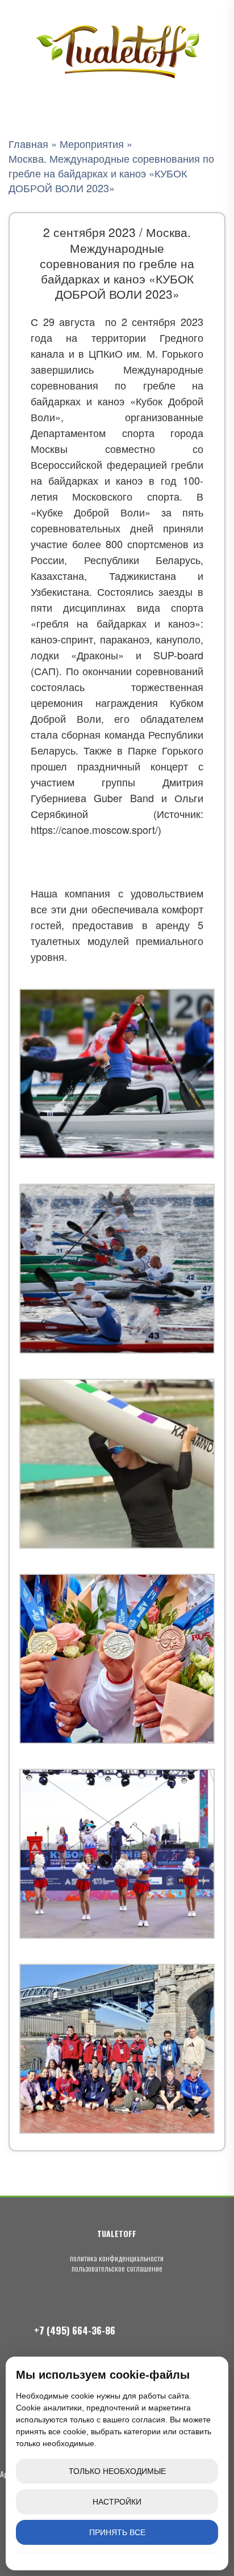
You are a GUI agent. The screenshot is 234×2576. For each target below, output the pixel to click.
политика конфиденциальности (117, 2258)
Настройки (117, 2502)
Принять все (117, 2532)
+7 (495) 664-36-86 (75, 2330)
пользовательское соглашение (117, 2268)
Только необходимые (117, 2471)
